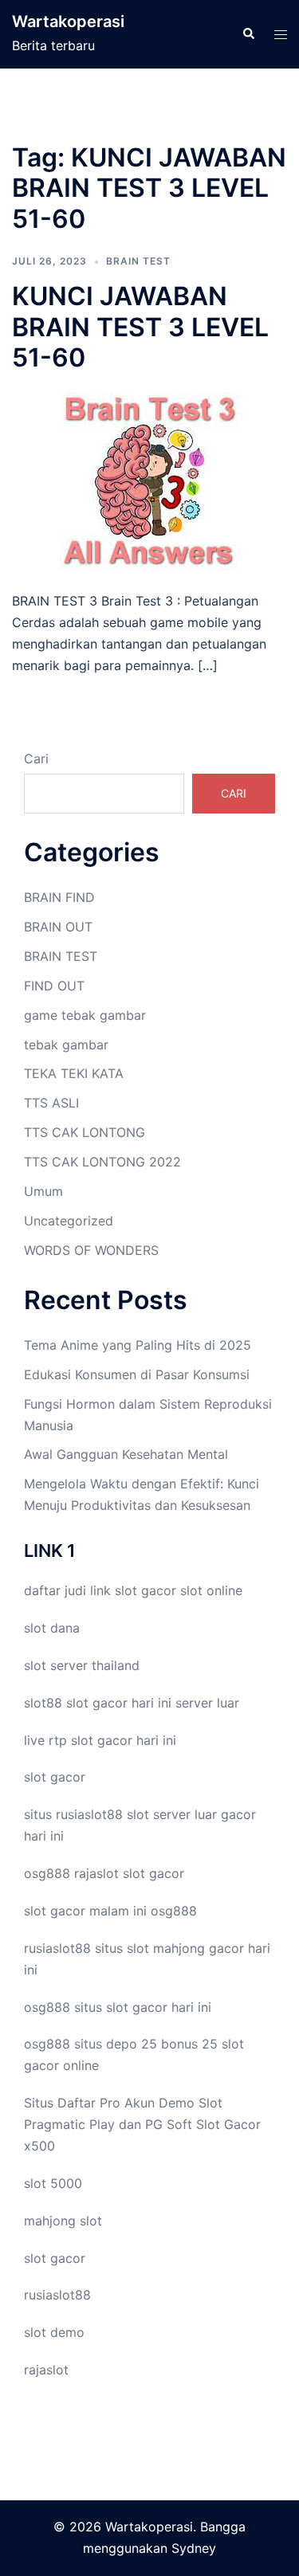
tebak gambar (66, 1045)
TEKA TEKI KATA (74, 1073)
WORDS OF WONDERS (91, 1250)
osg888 (174, 1911)
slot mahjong (166, 1948)
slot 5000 (53, 2183)
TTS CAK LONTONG (85, 1132)
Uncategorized (69, 1221)
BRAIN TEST (138, 261)
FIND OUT (54, 986)
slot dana (52, 1628)
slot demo (54, 2332)
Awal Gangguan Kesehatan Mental (126, 1454)
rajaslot (96, 1873)
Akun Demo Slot (173, 2103)
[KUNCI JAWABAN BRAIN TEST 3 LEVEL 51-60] (149, 480)
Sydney (194, 2548)
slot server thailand (82, 1665)
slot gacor (146, 1590)
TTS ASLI (51, 1103)
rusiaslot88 (57, 2295)
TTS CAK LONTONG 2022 (102, 1162)
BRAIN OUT (58, 927)
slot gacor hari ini (119, 1703)
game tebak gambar (85, 1015)
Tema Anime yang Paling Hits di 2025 (138, 1345)
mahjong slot (63, 2221)
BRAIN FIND (59, 897)
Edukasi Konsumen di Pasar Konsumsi (137, 1374)
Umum (43, 1191)
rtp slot (71, 1740)
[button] (248, 34)
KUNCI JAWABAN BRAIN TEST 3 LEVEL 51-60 (140, 327)
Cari (36, 759)
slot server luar (172, 1814)
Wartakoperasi (68, 22)
